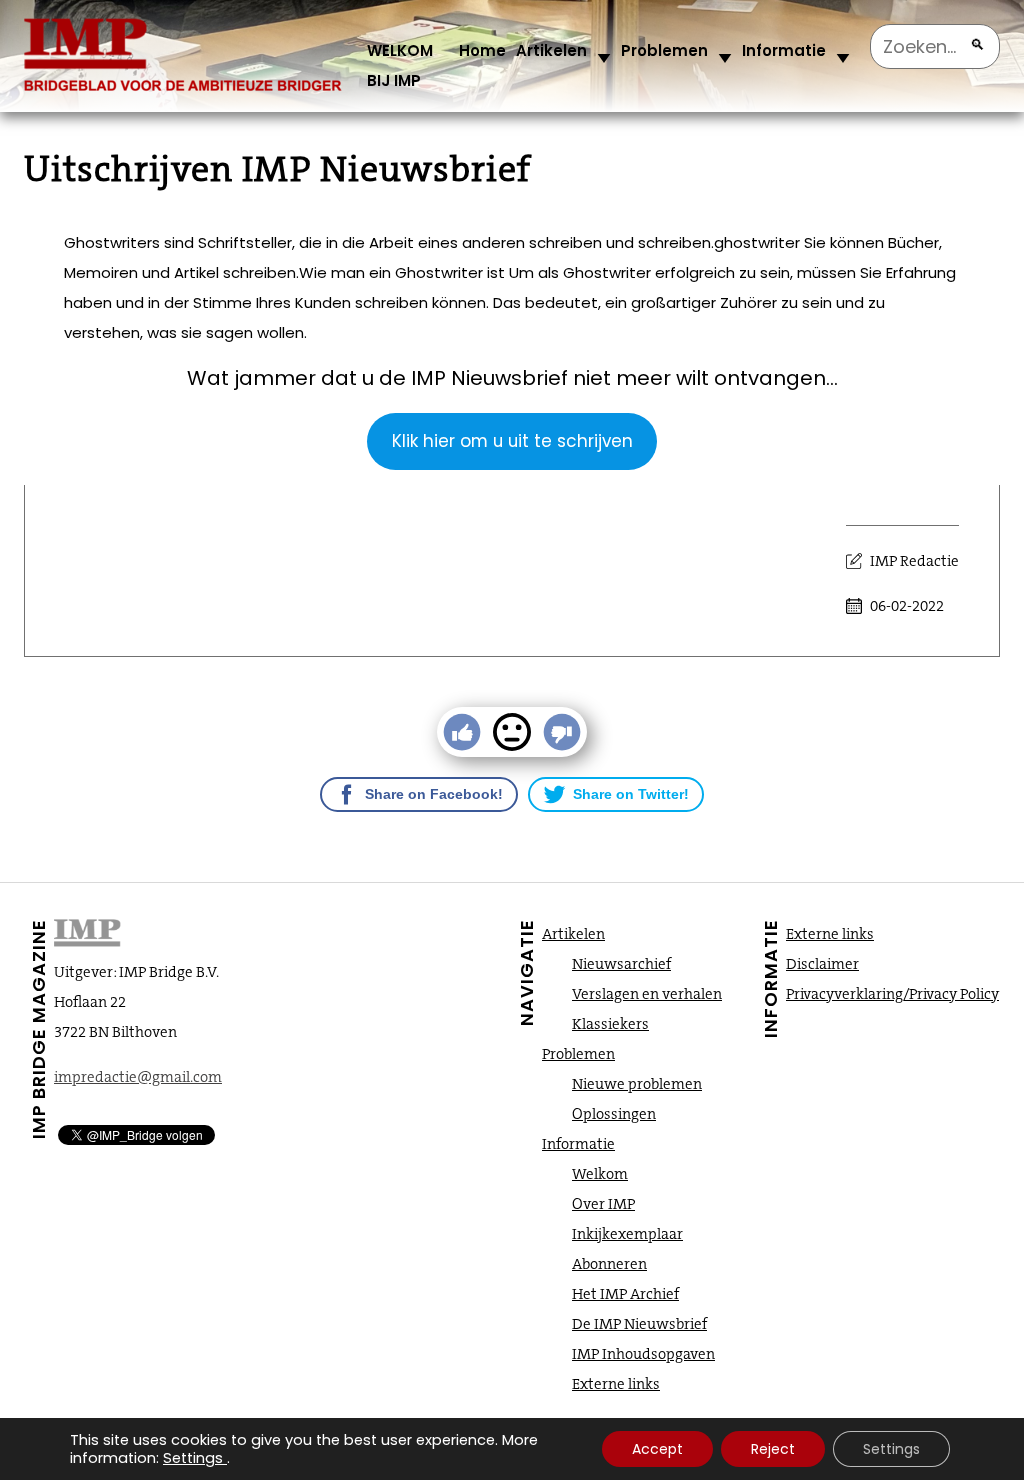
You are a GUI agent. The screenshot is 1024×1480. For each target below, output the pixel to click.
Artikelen (551, 50)
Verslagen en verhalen (647, 994)
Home (482, 50)
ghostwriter (757, 242)
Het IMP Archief (625, 1294)
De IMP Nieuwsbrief (639, 1324)
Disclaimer (822, 964)
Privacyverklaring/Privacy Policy (892, 994)
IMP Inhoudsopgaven (643, 1354)
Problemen (664, 50)
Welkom (600, 1174)
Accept (657, 1449)
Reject (773, 1449)
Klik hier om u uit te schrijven (512, 441)
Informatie (784, 50)
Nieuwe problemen (637, 1084)
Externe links (616, 1384)
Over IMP (603, 1204)
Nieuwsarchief (621, 964)
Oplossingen (614, 1114)
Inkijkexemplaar (627, 1234)
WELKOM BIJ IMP (400, 65)
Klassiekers (610, 1024)
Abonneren (609, 1264)
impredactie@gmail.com (138, 1077)
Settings (193, 1458)
